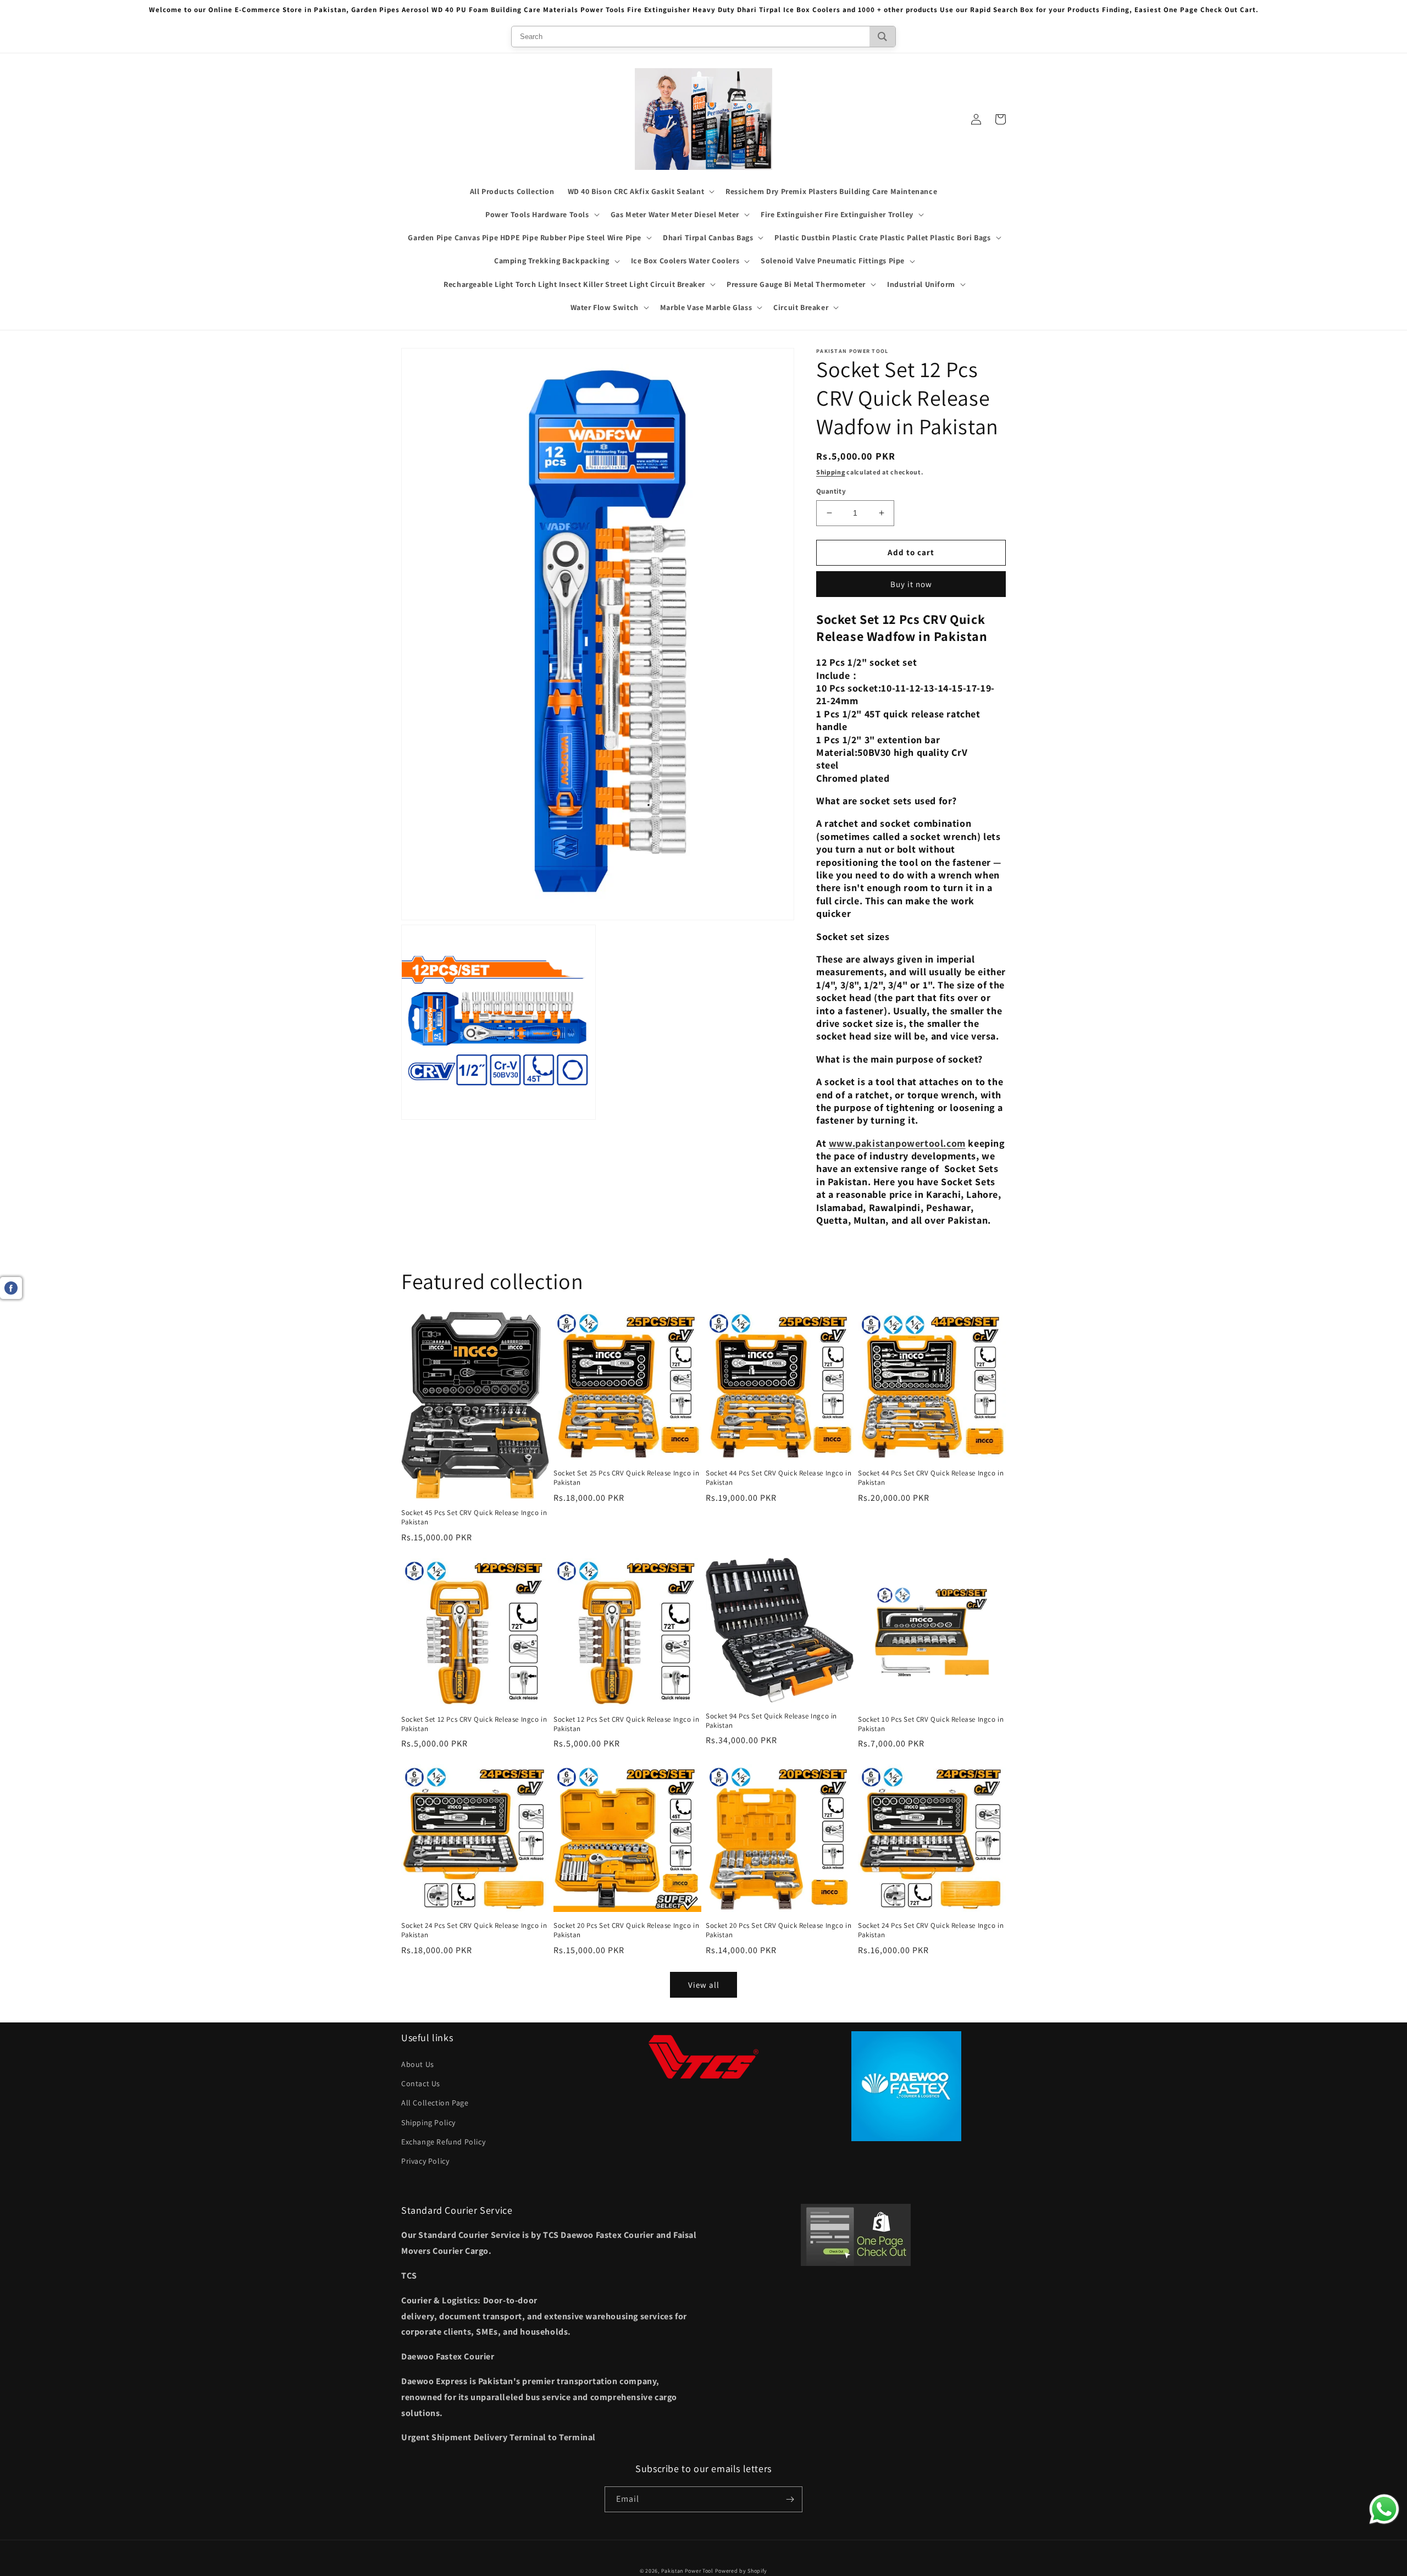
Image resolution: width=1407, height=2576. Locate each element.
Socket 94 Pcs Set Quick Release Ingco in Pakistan (771, 1721)
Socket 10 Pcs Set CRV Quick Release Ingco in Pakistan (931, 1724)
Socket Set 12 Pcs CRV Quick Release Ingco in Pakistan (474, 1724)
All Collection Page (435, 2103)
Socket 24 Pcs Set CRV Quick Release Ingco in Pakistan (474, 1930)
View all (704, 1985)
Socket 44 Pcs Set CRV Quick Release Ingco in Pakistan (779, 1478)
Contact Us (421, 2083)
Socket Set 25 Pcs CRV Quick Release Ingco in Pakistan (626, 1478)
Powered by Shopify (741, 2571)
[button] (640, 191)
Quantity (831, 491)
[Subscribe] (790, 2499)
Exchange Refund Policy (443, 2142)
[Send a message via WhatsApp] (1384, 2509)
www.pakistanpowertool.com (897, 1143)
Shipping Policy (428, 2122)
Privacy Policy (425, 2161)
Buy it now (911, 584)
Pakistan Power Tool (688, 2571)
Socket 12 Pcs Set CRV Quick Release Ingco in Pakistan (626, 1724)
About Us (418, 2064)
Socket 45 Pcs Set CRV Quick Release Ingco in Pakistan (474, 1518)
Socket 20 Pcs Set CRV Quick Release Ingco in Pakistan (626, 1930)
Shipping (831, 472)
